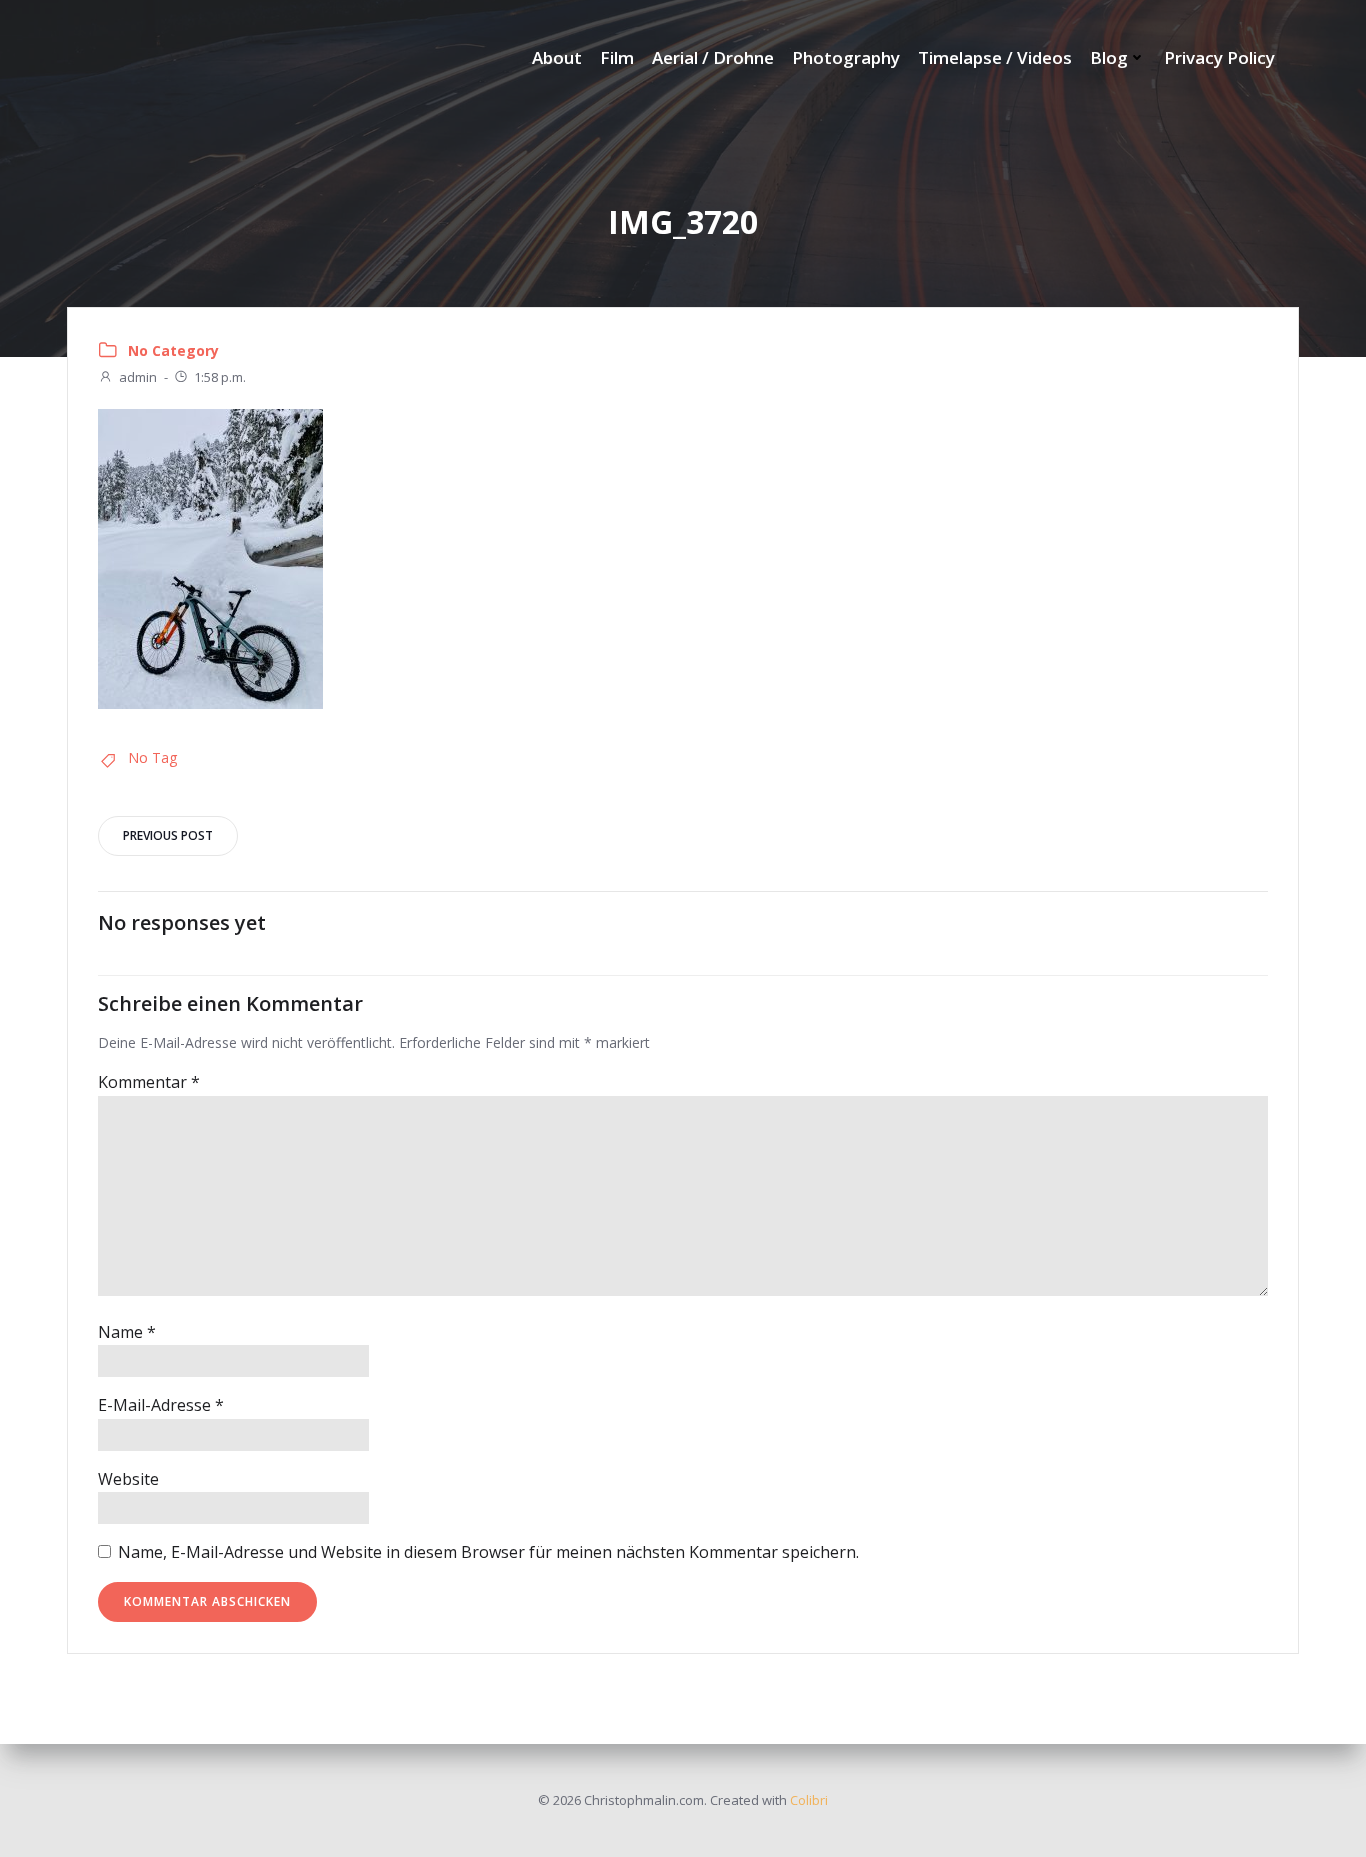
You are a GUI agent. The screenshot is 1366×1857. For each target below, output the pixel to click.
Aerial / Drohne (713, 57)
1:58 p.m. (220, 377)
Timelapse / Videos (995, 57)
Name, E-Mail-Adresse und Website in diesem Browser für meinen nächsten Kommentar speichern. (488, 1552)
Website (128, 1479)
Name (127, 1332)
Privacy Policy (1219, 57)
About (557, 57)
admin (138, 377)
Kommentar (149, 1082)
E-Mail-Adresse (161, 1405)
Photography (846, 57)
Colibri (809, 1800)
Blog (1109, 57)
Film (617, 57)
